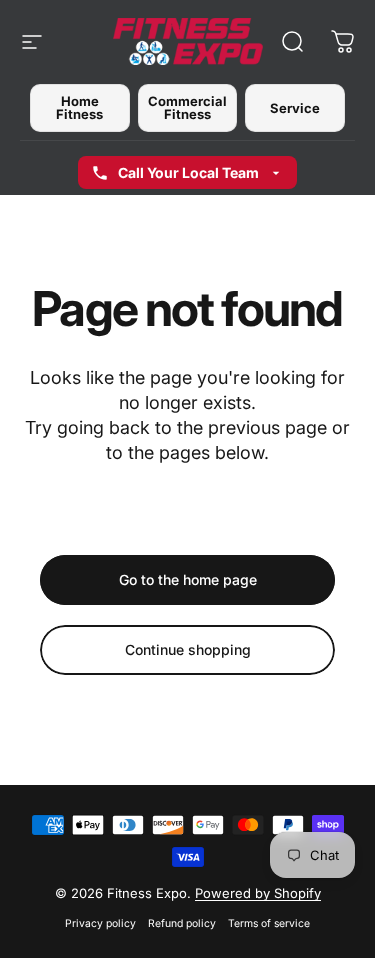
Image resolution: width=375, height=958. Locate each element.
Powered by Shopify (258, 893)
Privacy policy (100, 923)
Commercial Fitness (187, 107)
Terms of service (269, 923)
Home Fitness (79, 107)
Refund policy (182, 923)
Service (295, 108)
